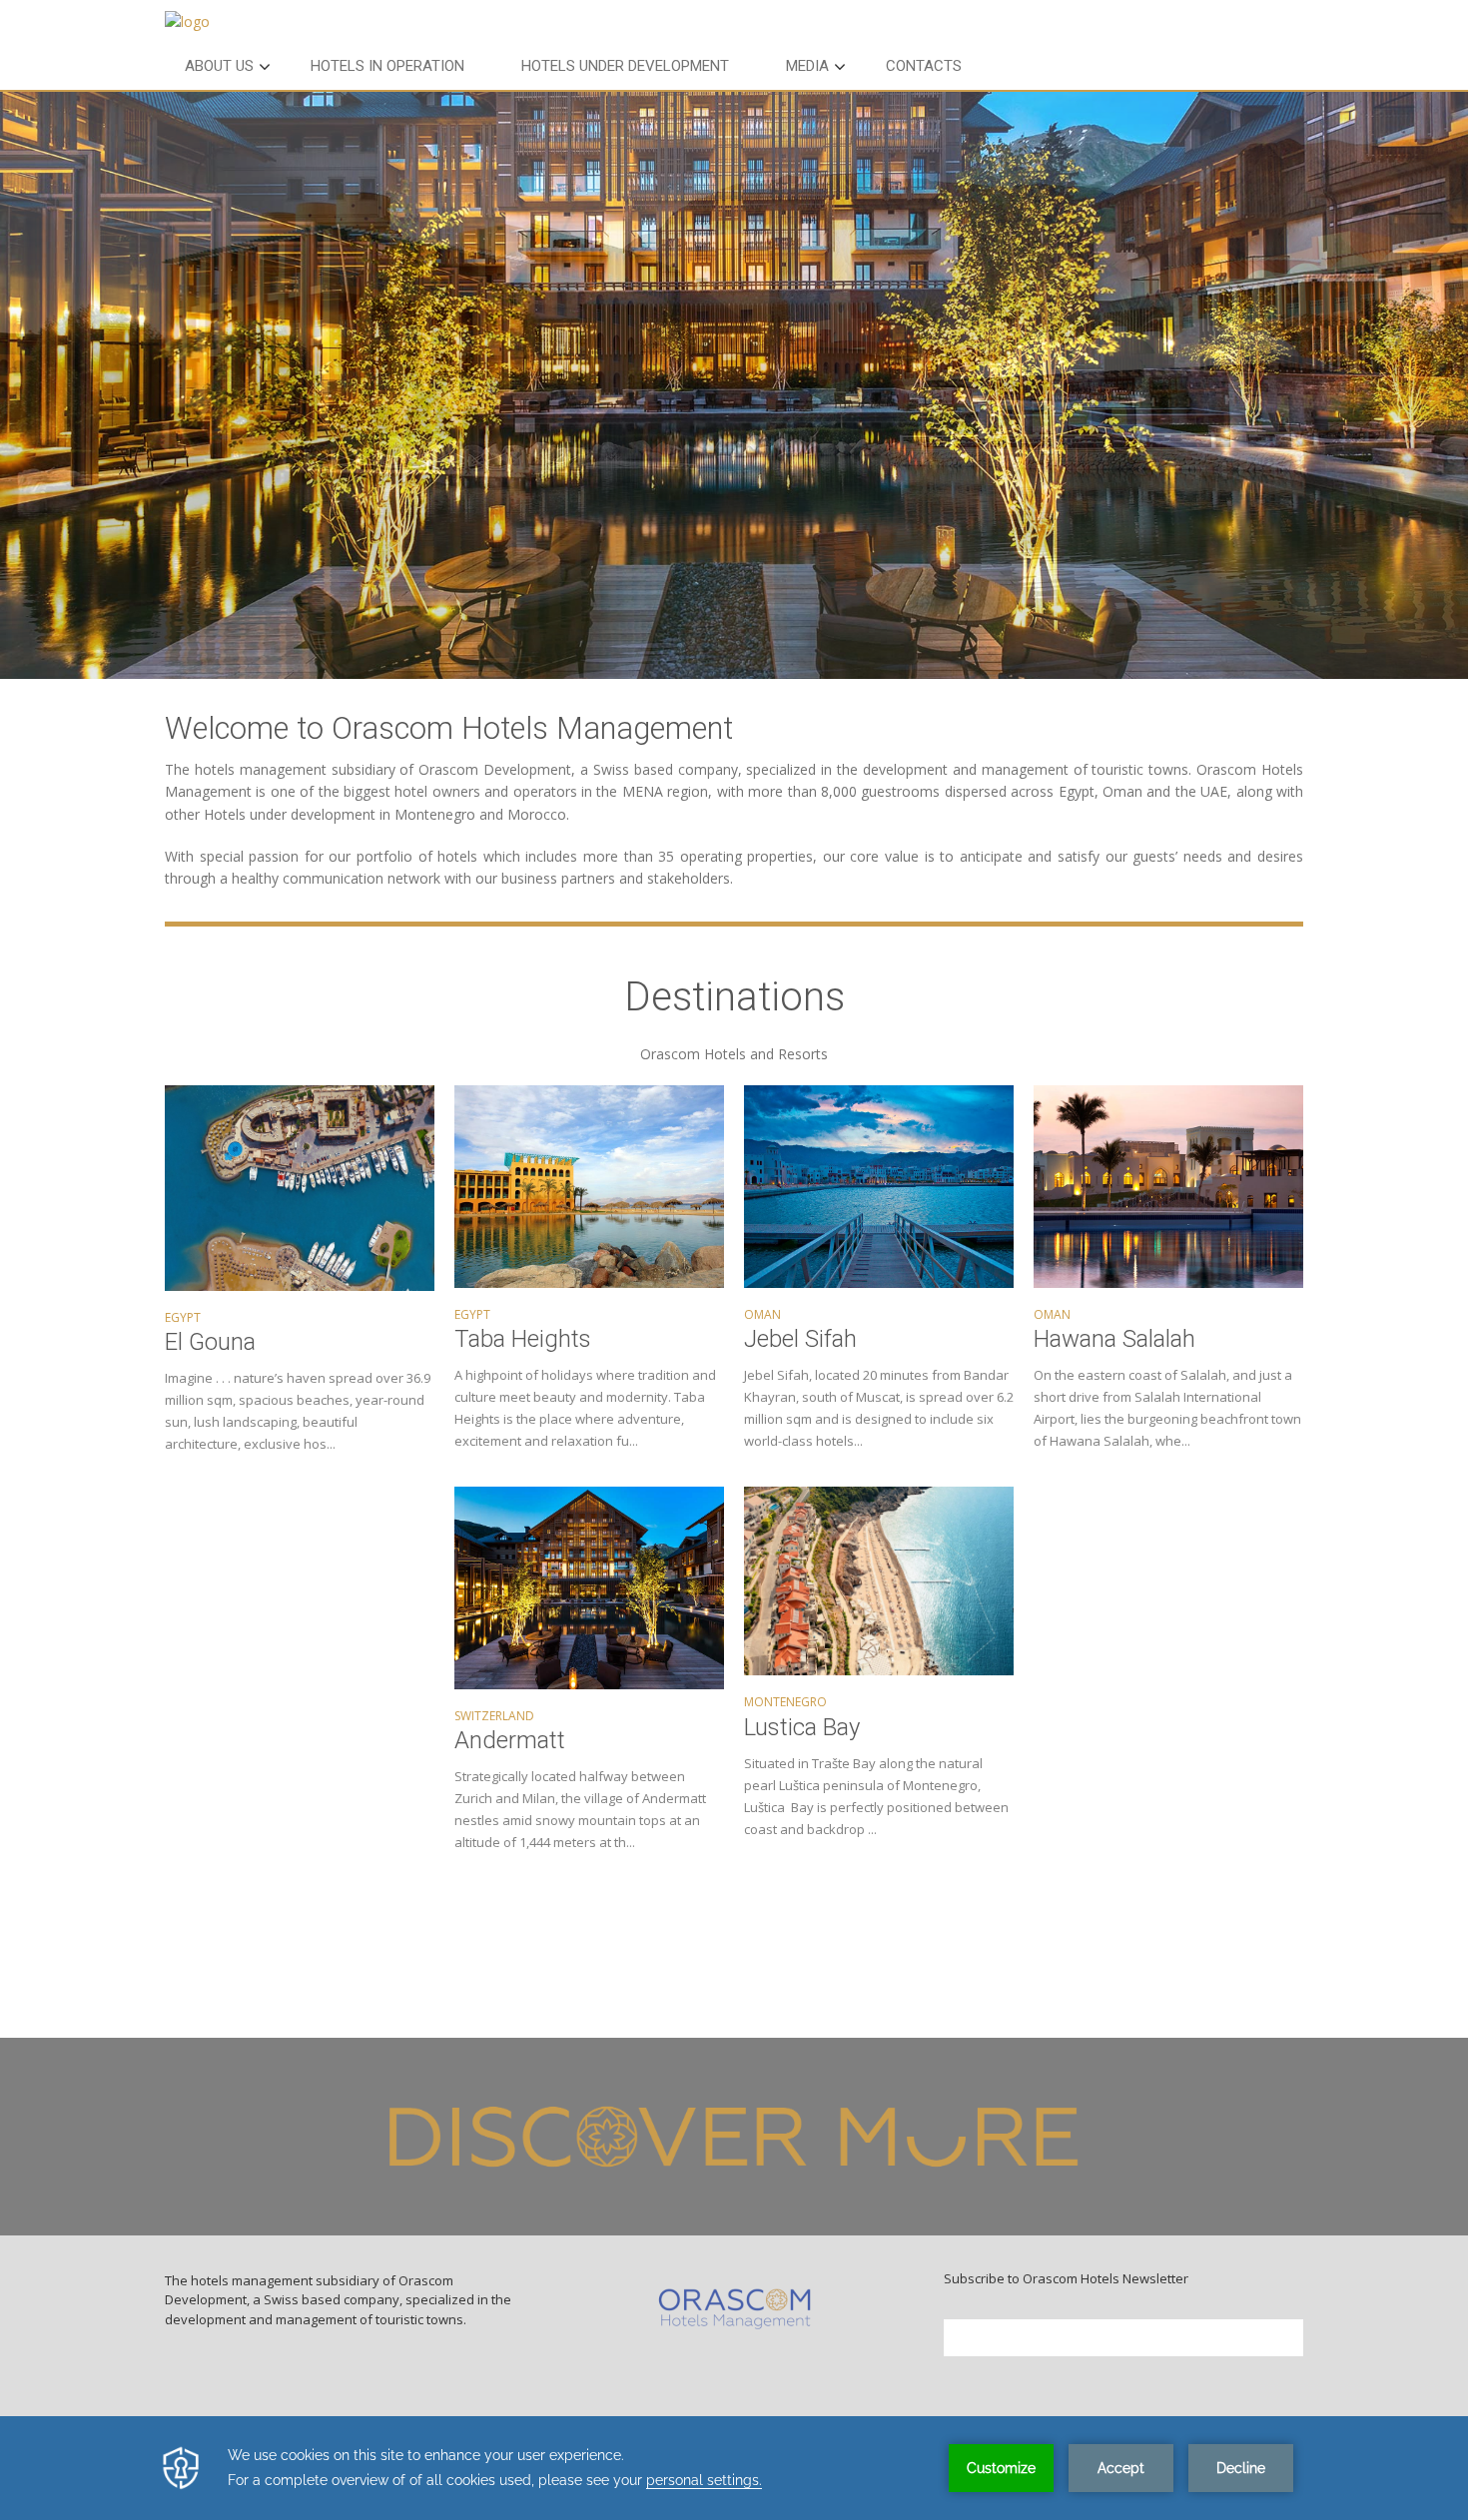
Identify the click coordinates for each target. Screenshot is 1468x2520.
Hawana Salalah (1114, 1339)
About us (219, 66)
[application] (734, 2468)
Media (807, 66)
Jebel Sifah (800, 1339)
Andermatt (510, 1740)
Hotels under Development (625, 66)
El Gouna (210, 1342)
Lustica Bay (802, 1727)
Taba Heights (523, 1339)
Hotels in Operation (387, 66)
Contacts (924, 66)
